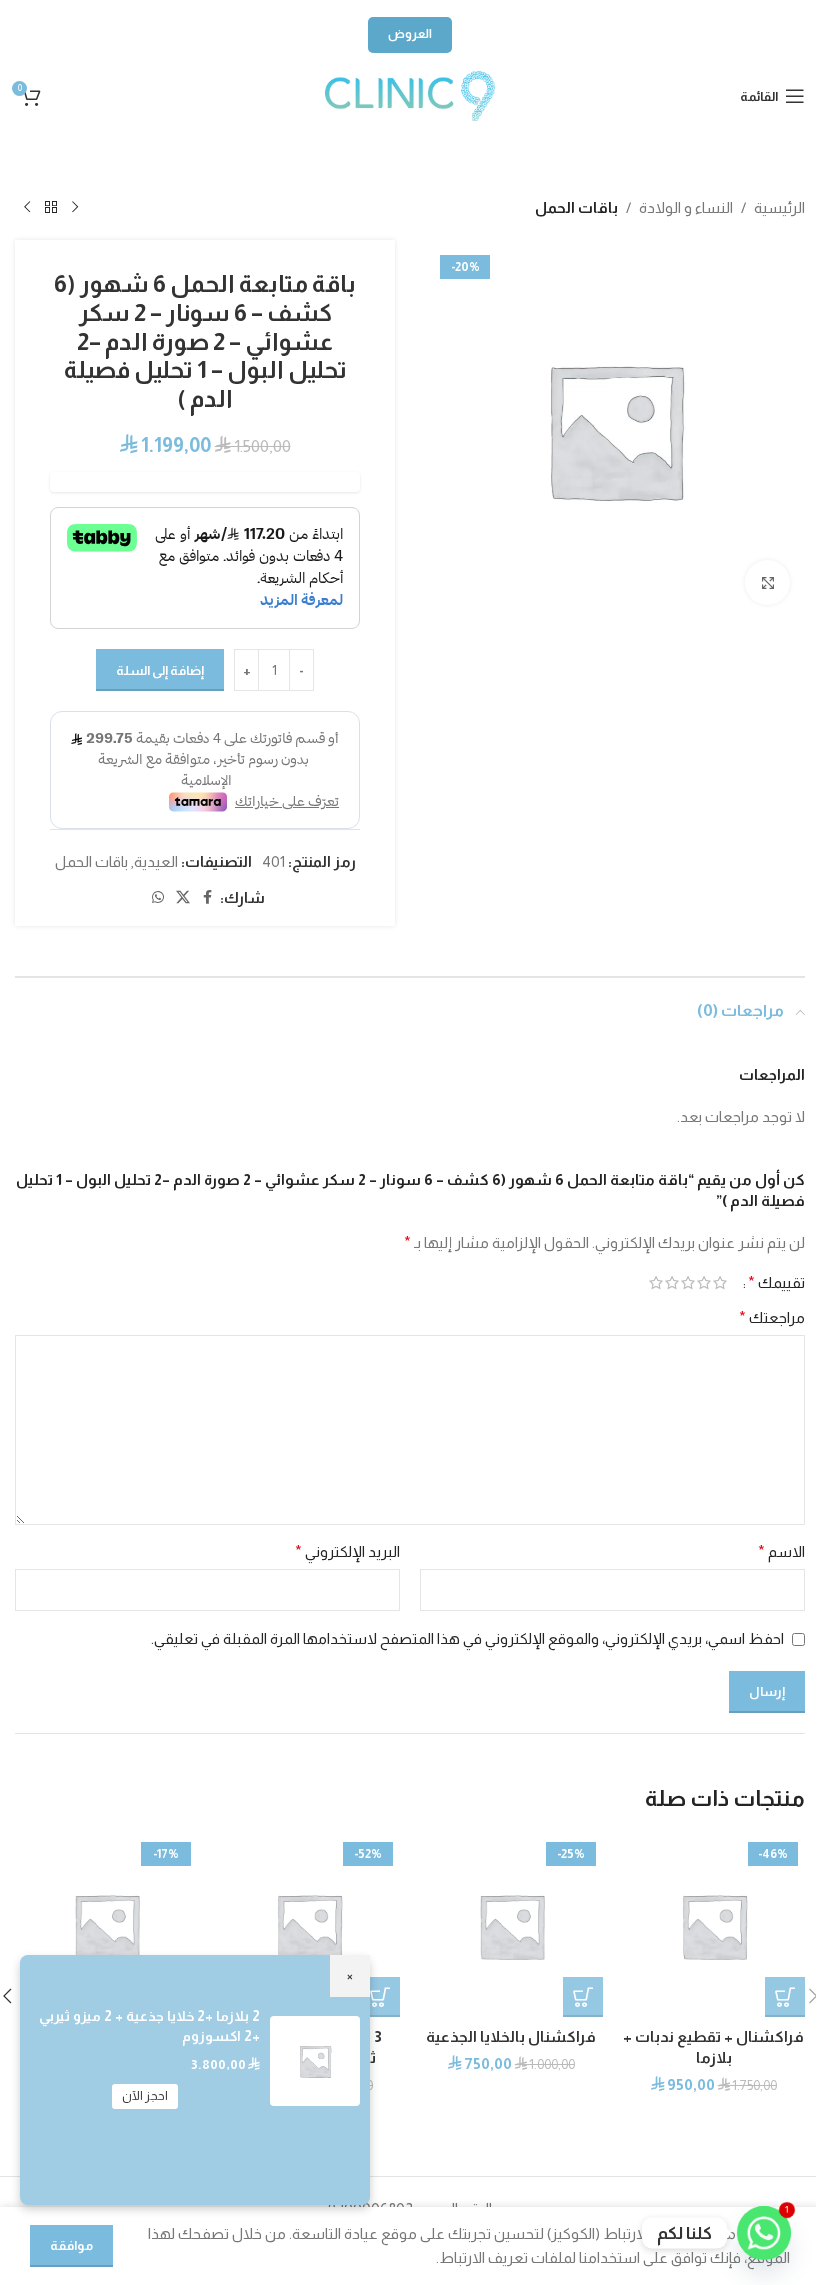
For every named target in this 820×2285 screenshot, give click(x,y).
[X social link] (183, 897)
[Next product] (27, 208)
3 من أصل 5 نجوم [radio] (688, 1282)
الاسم (781, 1551)
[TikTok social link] (310, 151)
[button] (785, 1997)
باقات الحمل (576, 207)
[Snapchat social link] (360, 151)
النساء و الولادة (686, 207)
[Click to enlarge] (767, 582)
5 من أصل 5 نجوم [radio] (656, 1282)
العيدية (156, 861)
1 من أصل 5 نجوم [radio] (720, 1282)
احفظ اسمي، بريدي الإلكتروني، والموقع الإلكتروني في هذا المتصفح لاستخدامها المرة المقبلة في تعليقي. (467, 1638)
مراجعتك (772, 1317)
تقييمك (776, 1283)
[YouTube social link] (460, 151)
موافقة (71, 2245)
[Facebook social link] (208, 897)
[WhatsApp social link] (410, 151)
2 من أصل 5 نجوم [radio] (704, 1282)
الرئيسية (779, 207)
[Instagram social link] (510, 151)
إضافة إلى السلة (160, 670)
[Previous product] (75, 208)
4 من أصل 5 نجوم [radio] (672, 1282)
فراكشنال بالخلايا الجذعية (511, 2036)
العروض (410, 34)
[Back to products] (51, 208)
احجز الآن (145, 2096)
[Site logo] (410, 94)
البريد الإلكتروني (347, 1551)
